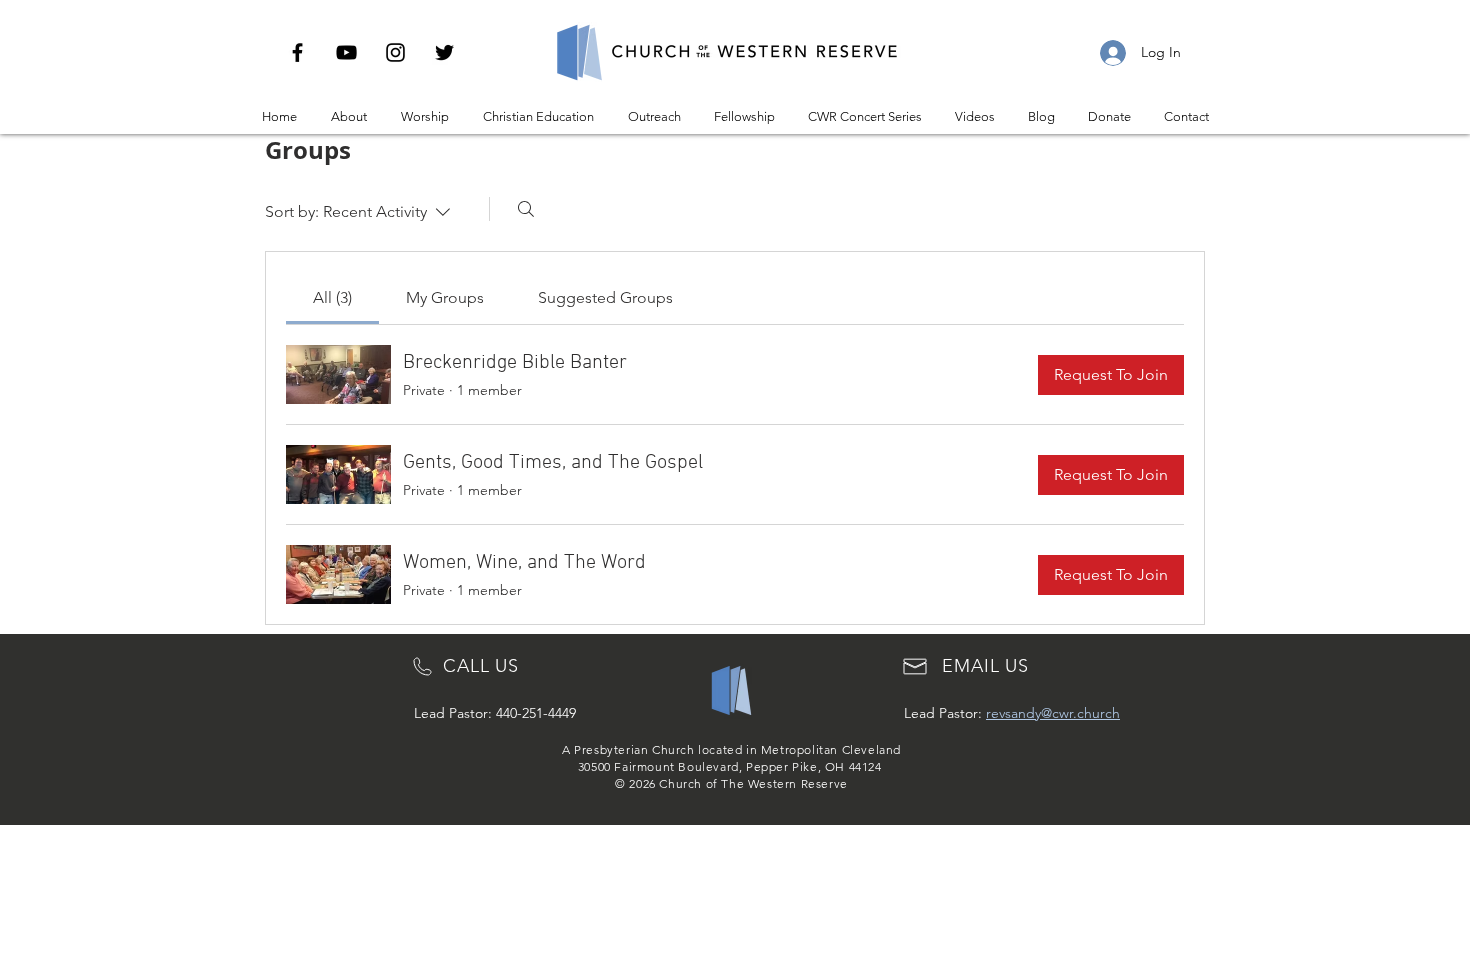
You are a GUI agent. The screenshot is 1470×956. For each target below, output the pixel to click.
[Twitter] (444, 52)
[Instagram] (395, 52)
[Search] (526, 209)
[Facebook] (297, 52)
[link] (332, 297)
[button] (349, 117)
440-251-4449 (536, 713)
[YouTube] (346, 52)
